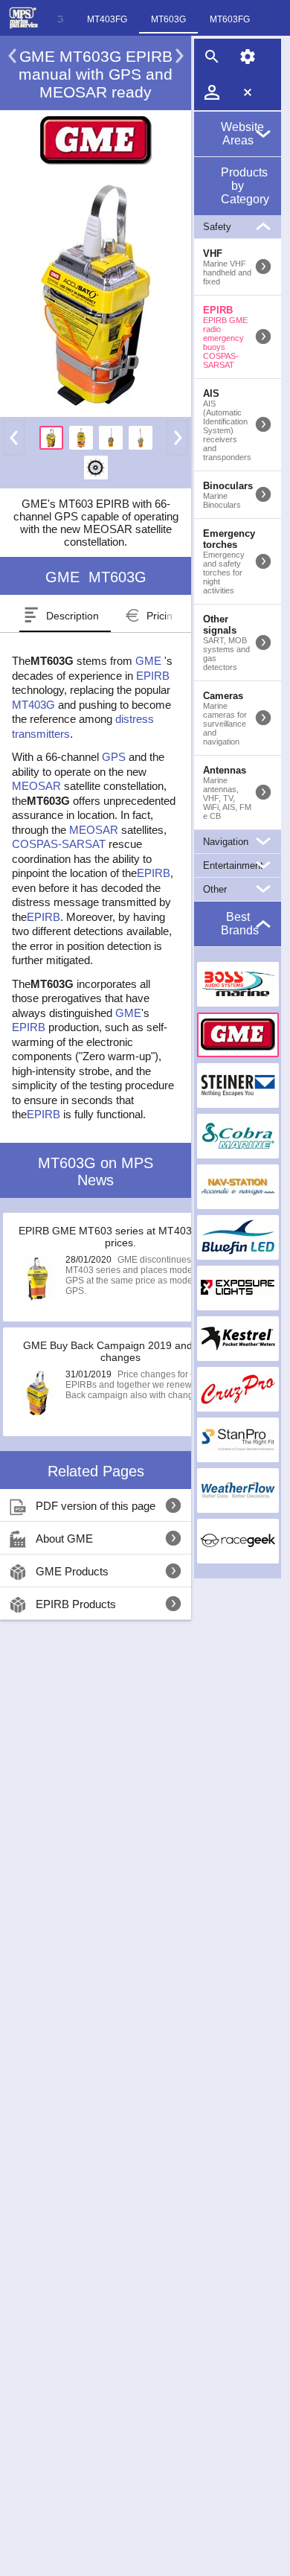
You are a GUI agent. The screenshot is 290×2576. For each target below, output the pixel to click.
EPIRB (153, 676)
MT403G (33, 705)
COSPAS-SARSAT (59, 844)
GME (148, 661)
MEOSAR (36, 786)
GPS (114, 757)
